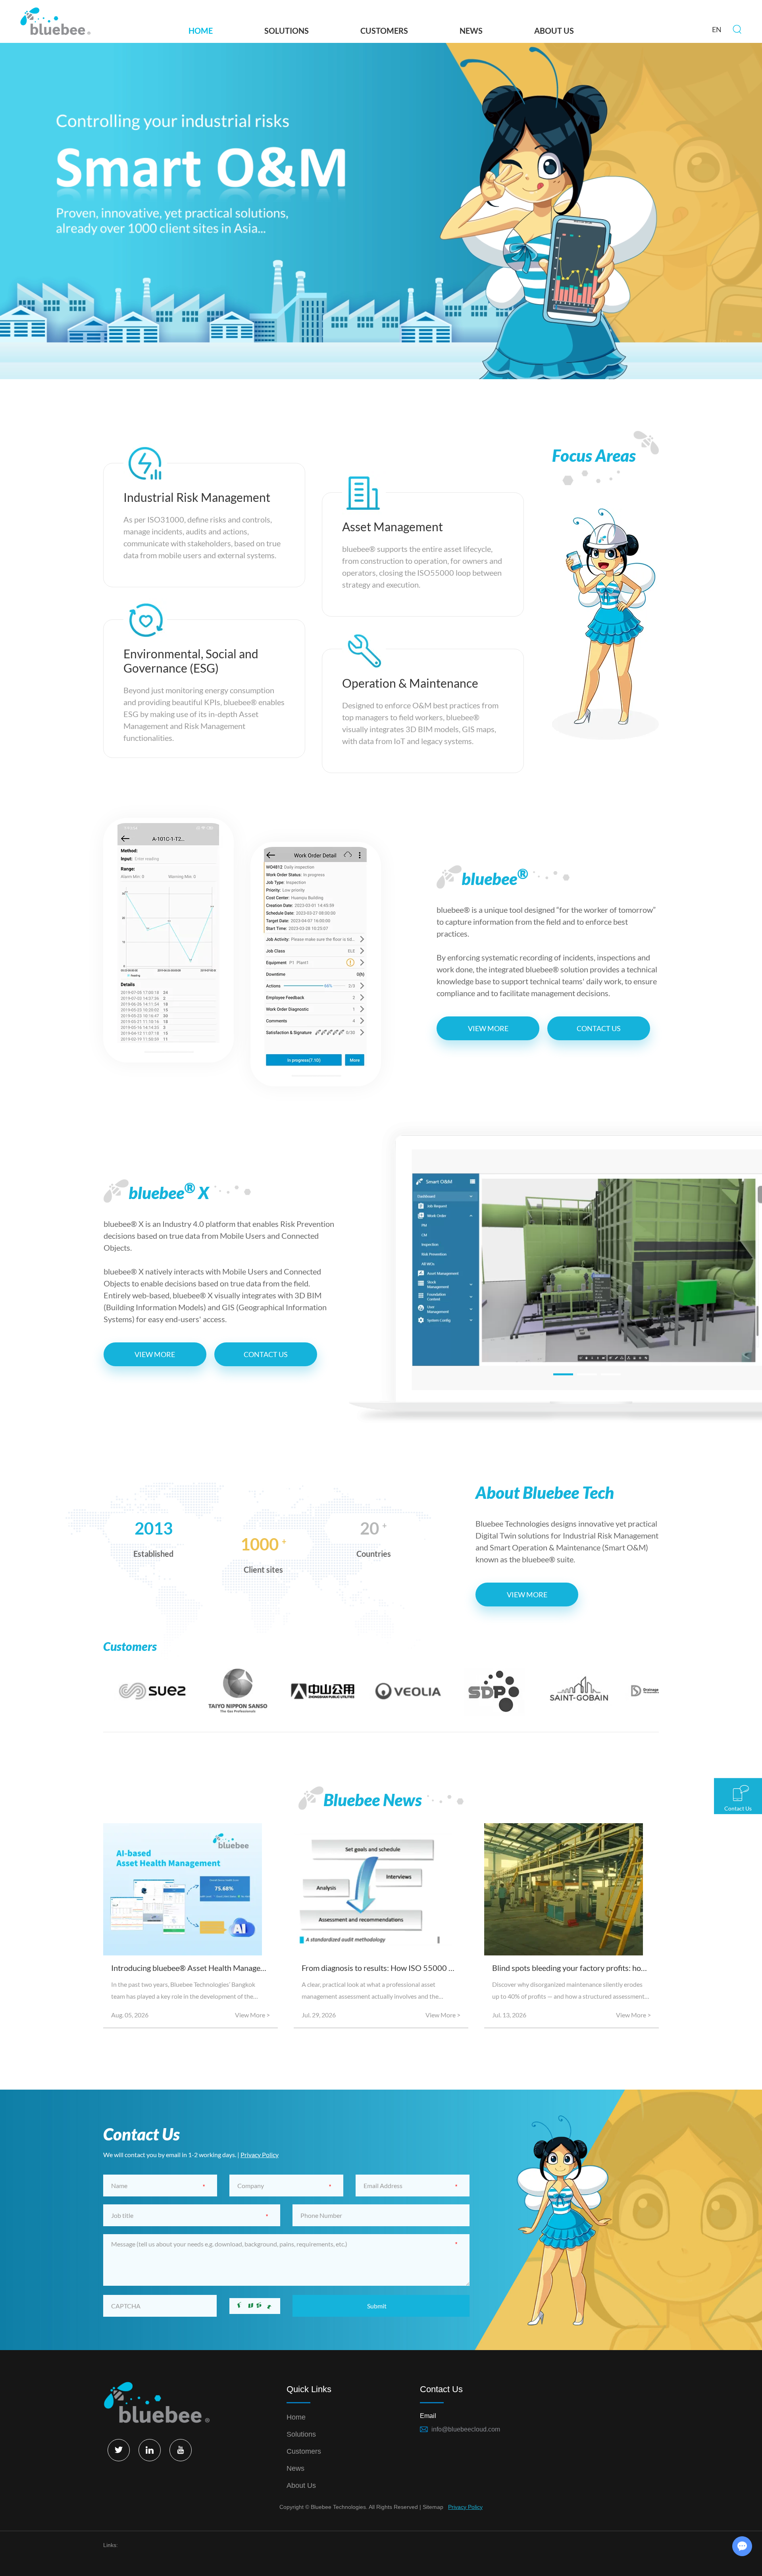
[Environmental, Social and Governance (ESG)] (145, 620)
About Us (554, 31)
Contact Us (599, 1028)
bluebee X (169, 1191)
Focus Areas (594, 455)
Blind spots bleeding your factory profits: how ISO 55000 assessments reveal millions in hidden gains (571, 1968)
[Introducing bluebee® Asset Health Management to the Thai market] (190, 1889)
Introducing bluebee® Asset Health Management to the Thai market (190, 1968)
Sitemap (433, 2507)
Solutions (287, 31)
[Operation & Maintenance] (364, 649)
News (471, 31)
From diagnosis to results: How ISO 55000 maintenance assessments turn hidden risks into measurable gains (381, 1968)
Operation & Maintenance (410, 683)
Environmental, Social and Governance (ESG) (191, 661)
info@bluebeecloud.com (466, 2429)
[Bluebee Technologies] (55, 22)
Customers (384, 31)
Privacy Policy (260, 2155)
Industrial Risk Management (197, 497)
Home (201, 31)
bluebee (495, 877)
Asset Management (393, 526)
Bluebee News (373, 1800)
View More (488, 1028)
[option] (381, 211)
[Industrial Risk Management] (145, 463)
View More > (252, 2015)
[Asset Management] (364, 493)
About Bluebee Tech (545, 1492)
